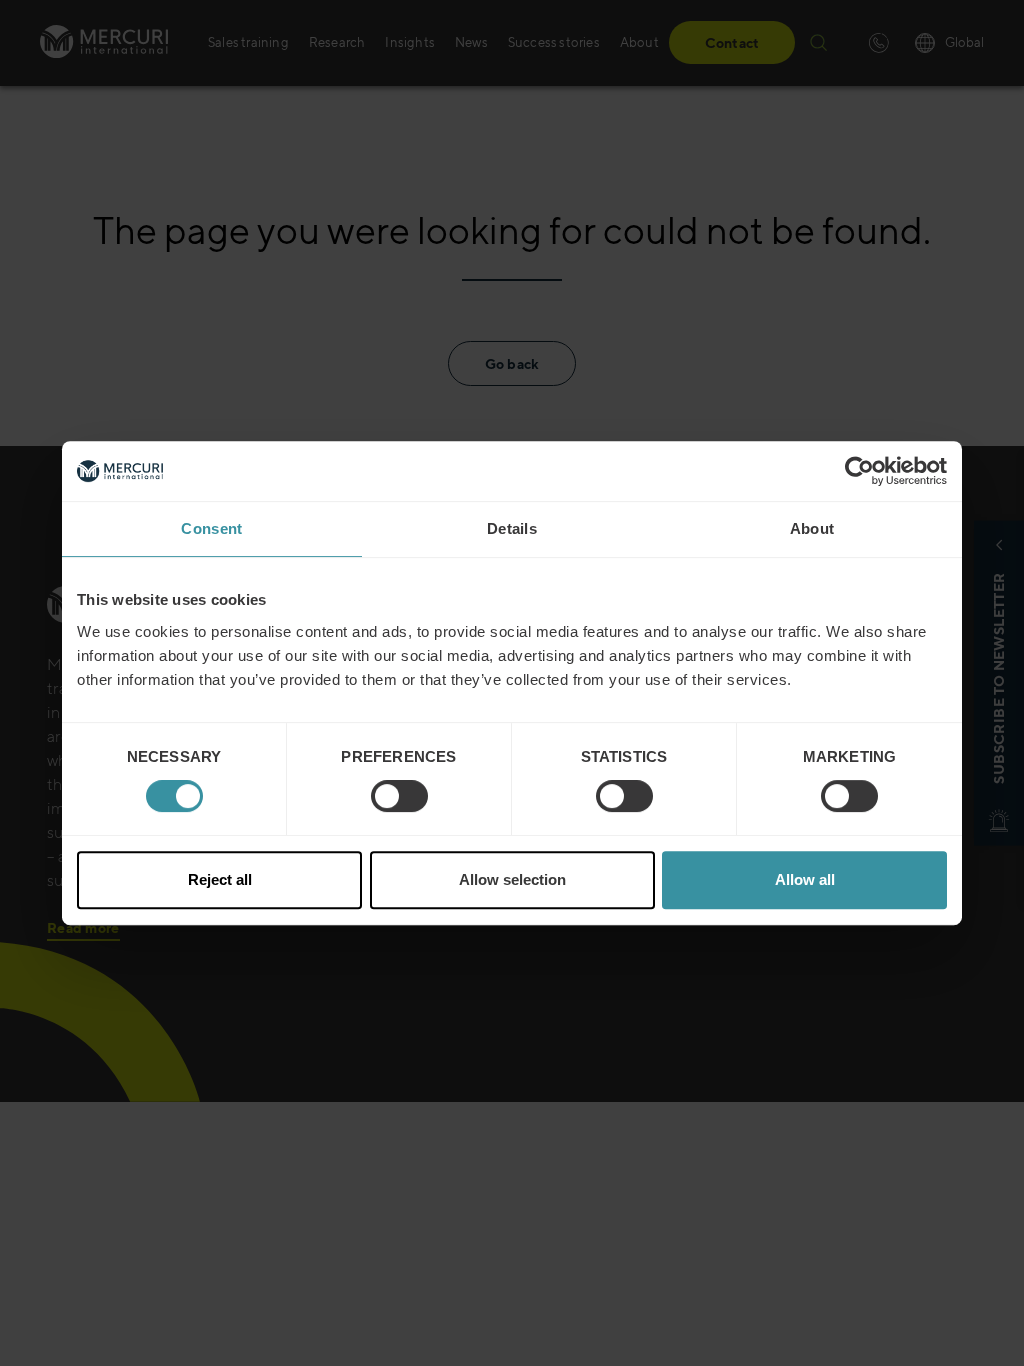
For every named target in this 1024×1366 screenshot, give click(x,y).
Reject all (220, 879)
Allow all (805, 879)
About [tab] (812, 528)
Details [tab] (512, 528)
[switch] (399, 796)
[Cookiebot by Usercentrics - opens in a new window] (859, 471)
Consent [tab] (211, 528)
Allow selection (512, 879)
